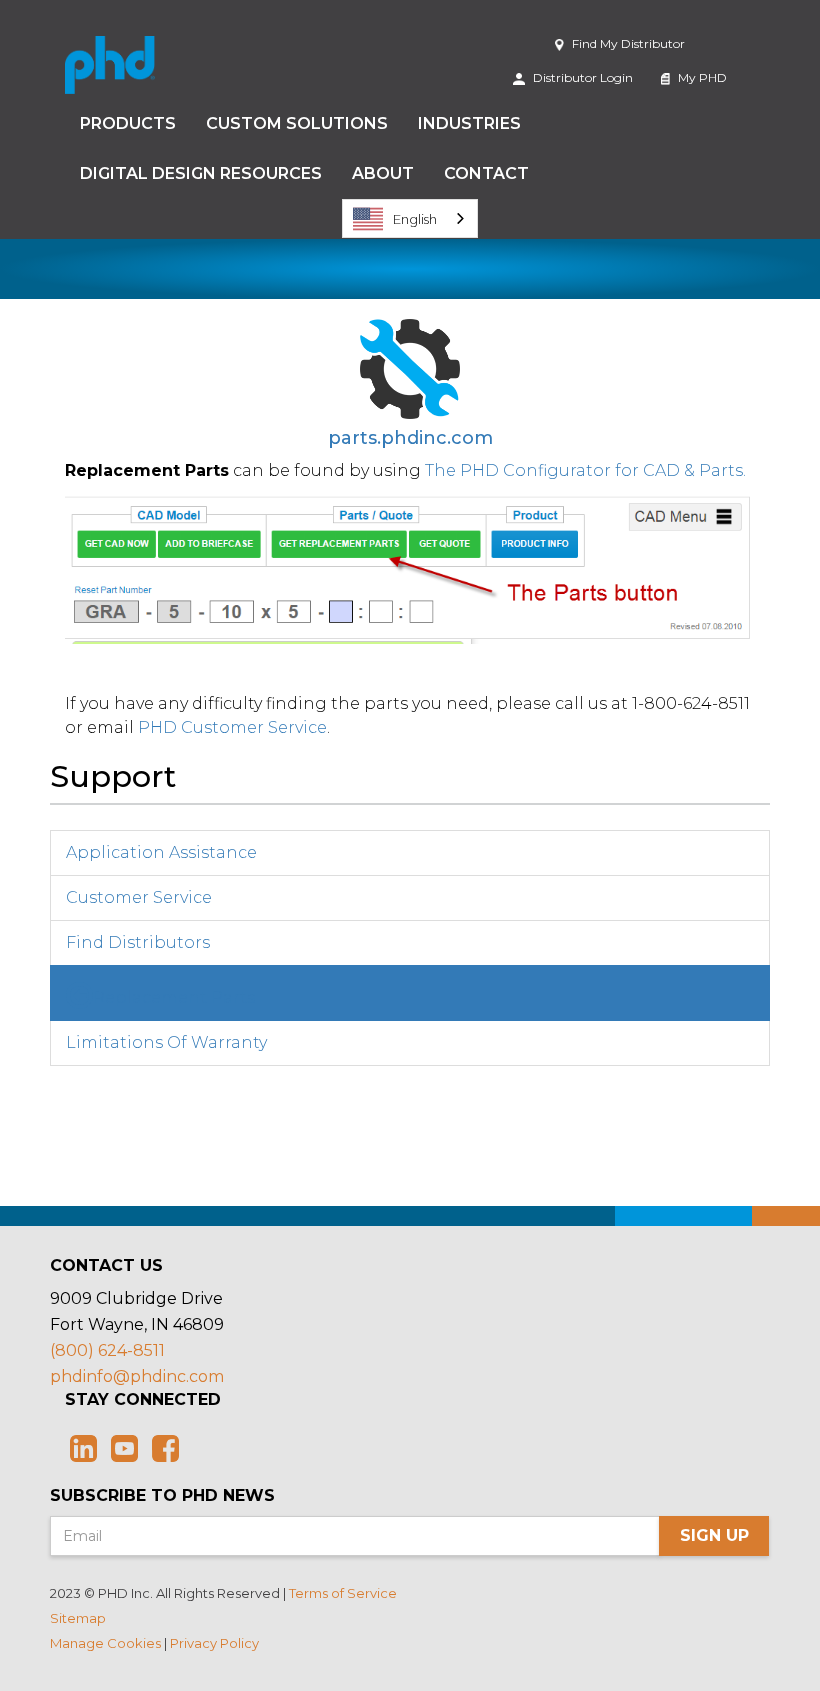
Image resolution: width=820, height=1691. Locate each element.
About (383, 173)
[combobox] (410, 218)
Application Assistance (161, 852)
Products (128, 123)
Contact (486, 173)
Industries (469, 123)
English (415, 219)
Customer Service (139, 897)
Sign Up (714, 1535)
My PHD (701, 77)
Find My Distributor (627, 43)
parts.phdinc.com (410, 438)
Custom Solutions (297, 123)
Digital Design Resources (201, 173)
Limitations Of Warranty (166, 1042)
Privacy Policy (214, 1643)
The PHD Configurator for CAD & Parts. (585, 470)
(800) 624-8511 (107, 1350)
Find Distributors (138, 942)
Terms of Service (343, 1593)
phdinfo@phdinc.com (137, 1376)
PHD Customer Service (232, 727)
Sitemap (78, 1618)
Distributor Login (581, 77)
